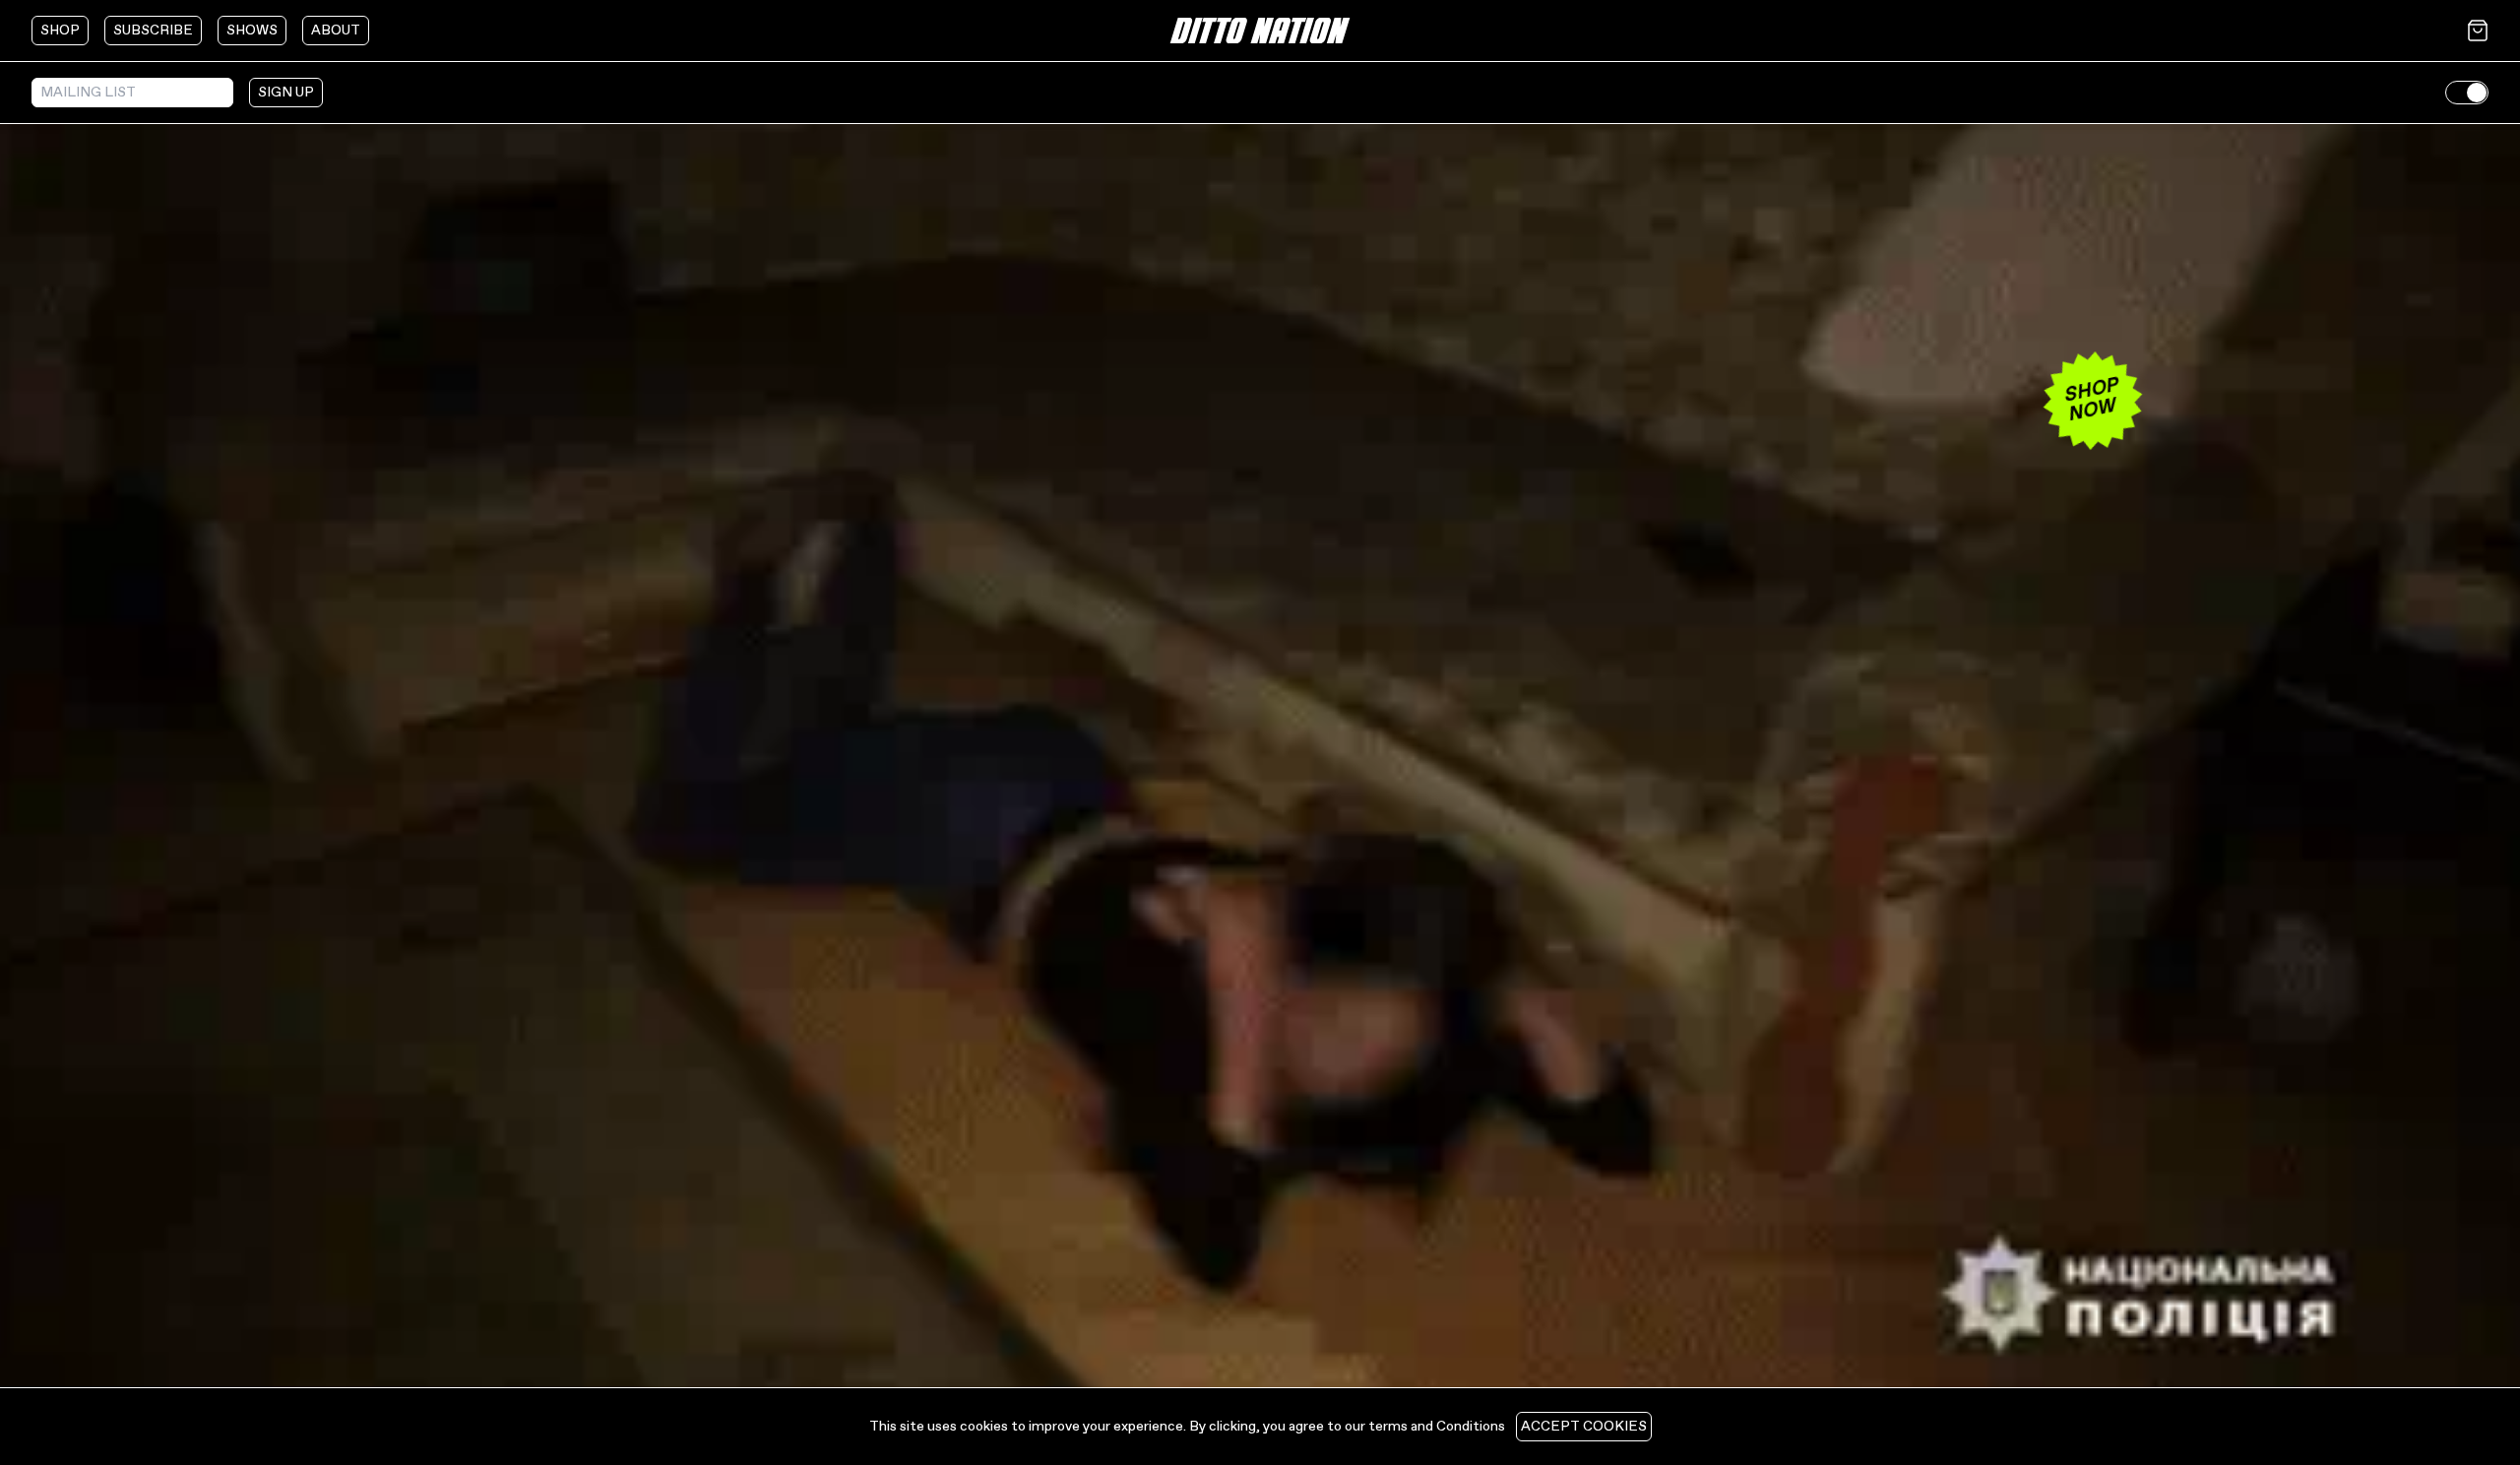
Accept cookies (1584, 1427)
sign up (286, 93)
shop (60, 31)
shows (252, 31)
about (336, 31)
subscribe (153, 31)
